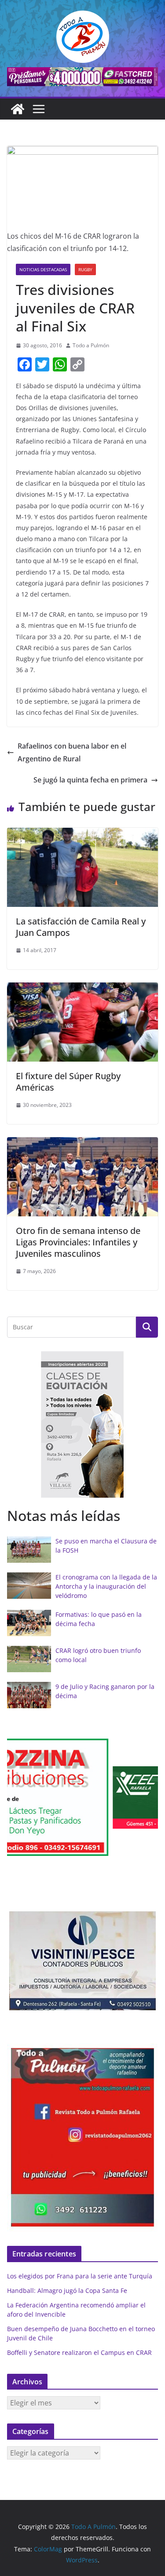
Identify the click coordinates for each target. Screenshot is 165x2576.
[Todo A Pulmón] (18, 109)
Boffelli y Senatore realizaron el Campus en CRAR (79, 2352)
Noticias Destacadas (43, 269)
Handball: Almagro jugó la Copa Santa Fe (67, 2290)
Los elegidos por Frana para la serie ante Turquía (80, 2276)
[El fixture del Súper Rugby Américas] (82, 989)
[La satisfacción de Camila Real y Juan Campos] (82, 834)
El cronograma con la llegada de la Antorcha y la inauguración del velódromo (106, 1586)
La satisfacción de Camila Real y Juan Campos (81, 927)
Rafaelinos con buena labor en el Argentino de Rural (72, 752)
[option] (82, 1424)
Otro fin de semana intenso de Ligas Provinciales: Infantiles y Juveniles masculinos (78, 1242)
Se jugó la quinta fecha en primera (90, 780)
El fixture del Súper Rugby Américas (68, 1082)
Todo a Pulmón (91, 345)
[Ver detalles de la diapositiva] (82, 77)
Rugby (85, 269)
